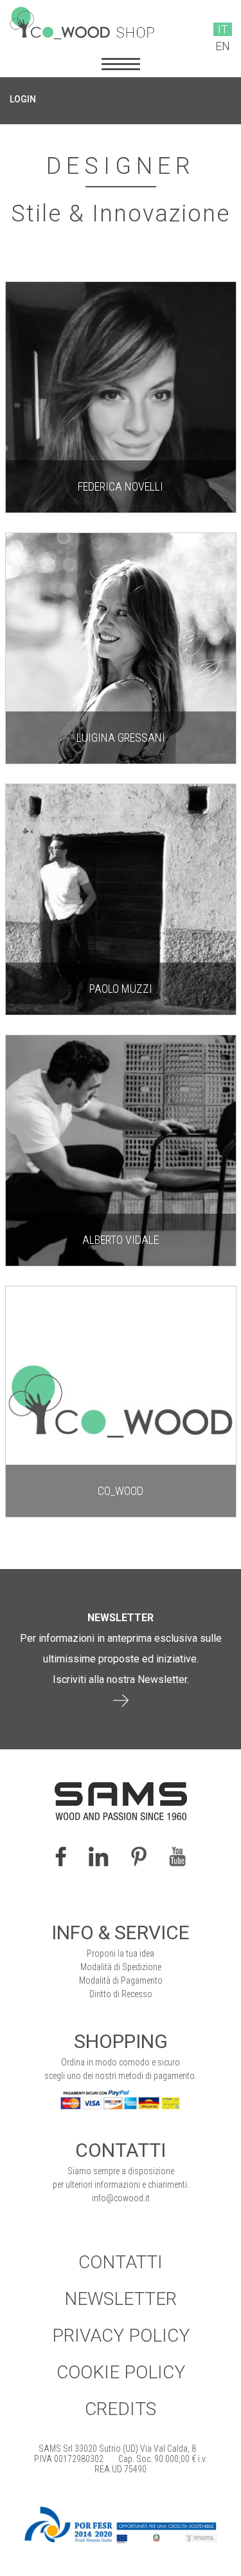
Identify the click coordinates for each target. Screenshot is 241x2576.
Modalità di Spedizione (121, 1967)
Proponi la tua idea (121, 1953)
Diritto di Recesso (121, 1994)
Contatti (121, 2262)
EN (223, 46)
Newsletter (121, 2299)
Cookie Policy (121, 2372)
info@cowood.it (121, 2198)
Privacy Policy (121, 2336)
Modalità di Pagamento (121, 1980)
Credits (121, 2409)
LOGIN (23, 99)
